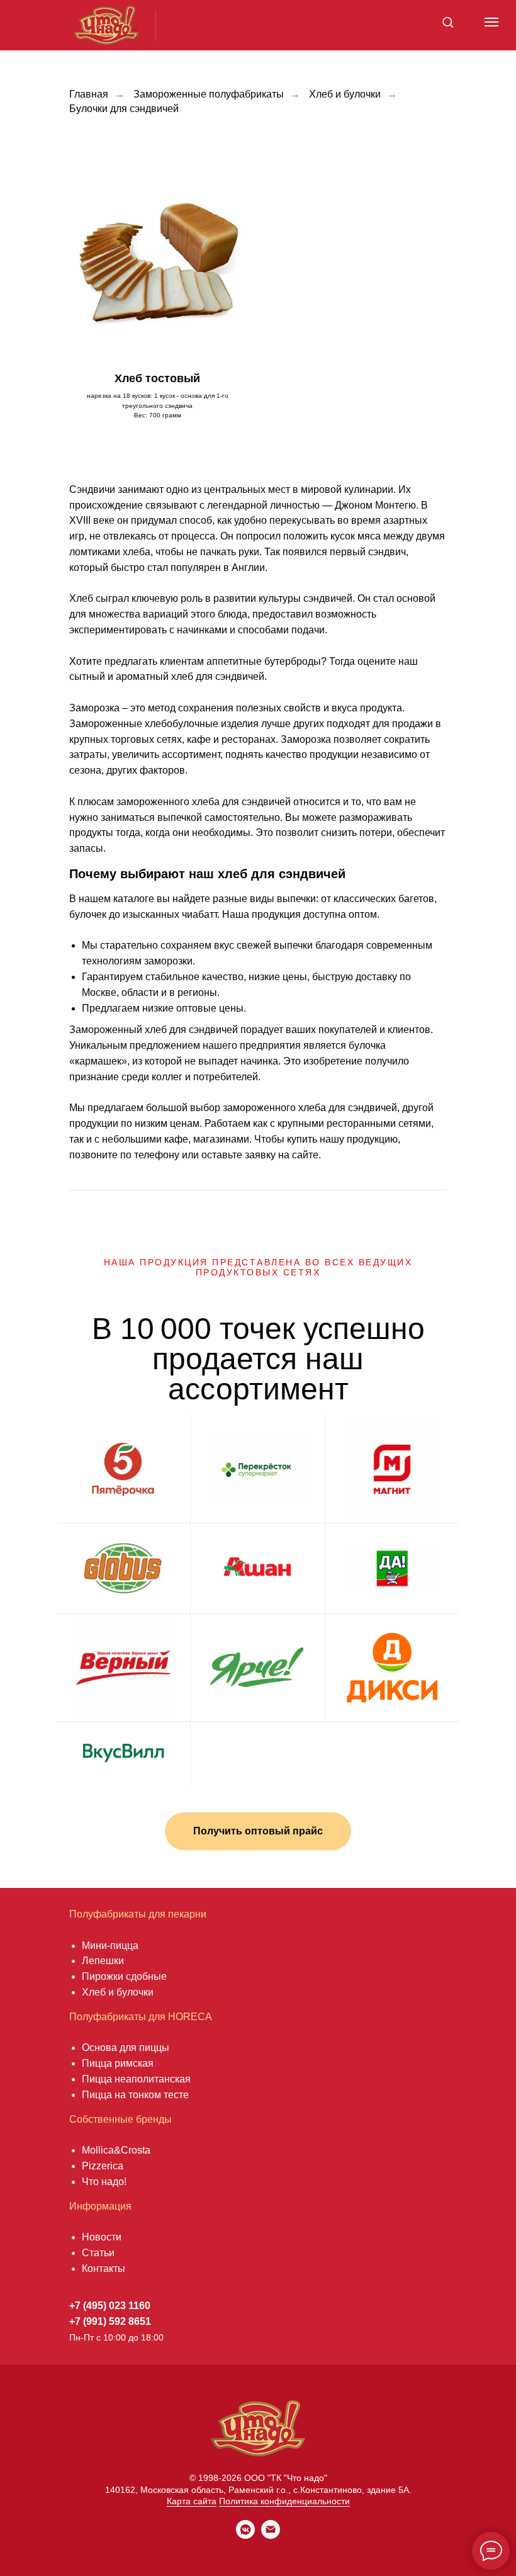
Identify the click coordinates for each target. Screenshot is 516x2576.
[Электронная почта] (271, 2535)
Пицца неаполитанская (136, 2079)
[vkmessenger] (245, 2535)
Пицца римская (118, 2063)
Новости (102, 2237)
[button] (448, 22)
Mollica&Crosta (116, 2150)
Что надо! (104, 2182)
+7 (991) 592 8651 (110, 2321)
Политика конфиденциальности (284, 2501)
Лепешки (103, 1961)
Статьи (98, 2253)
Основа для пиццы (126, 2048)
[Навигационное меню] (491, 22)
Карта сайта (192, 2501)
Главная (89, 94)
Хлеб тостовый (157, 378)
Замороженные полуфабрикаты (209, 94)
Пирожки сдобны (121, 1976)
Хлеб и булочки (345, 94)
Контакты (104, 2268)
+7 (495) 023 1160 (110, 2306)
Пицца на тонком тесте (135, 2095)
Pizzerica (103, 2166)
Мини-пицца (110, 1946)
